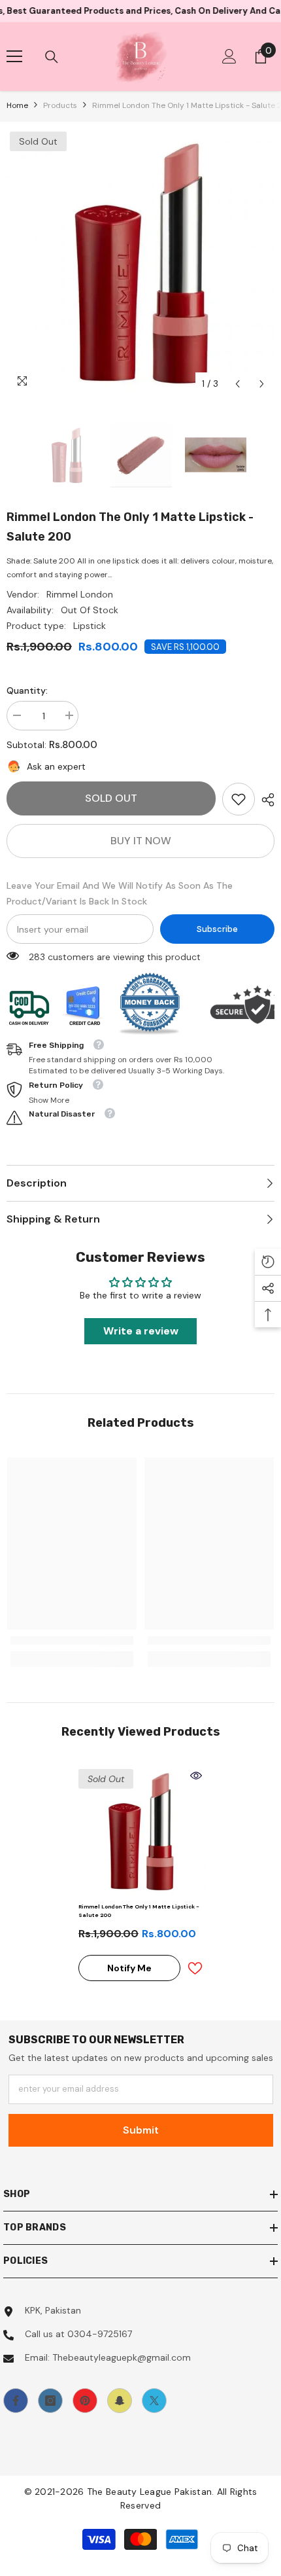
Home (17, 105)
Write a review (141, 1331)
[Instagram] (50, 2401)
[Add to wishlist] (195, 1968)
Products (60, 105)
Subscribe (217, 929)
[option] (140, 262)
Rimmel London (80, 594)
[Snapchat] (120, 2401)
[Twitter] (154, 2401)
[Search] (52, 57)
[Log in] (229, 56)
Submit (141, 2130)
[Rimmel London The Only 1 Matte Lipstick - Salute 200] (140, 1831)
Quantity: (27, 690)
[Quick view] (196, 1776)
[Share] (265, 800)
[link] (239, 799)
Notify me (129, 1968)
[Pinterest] (85, 2401)
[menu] (14, 56)
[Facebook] (16, 2401)
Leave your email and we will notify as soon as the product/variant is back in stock (120, 893)
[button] (238, 384)
